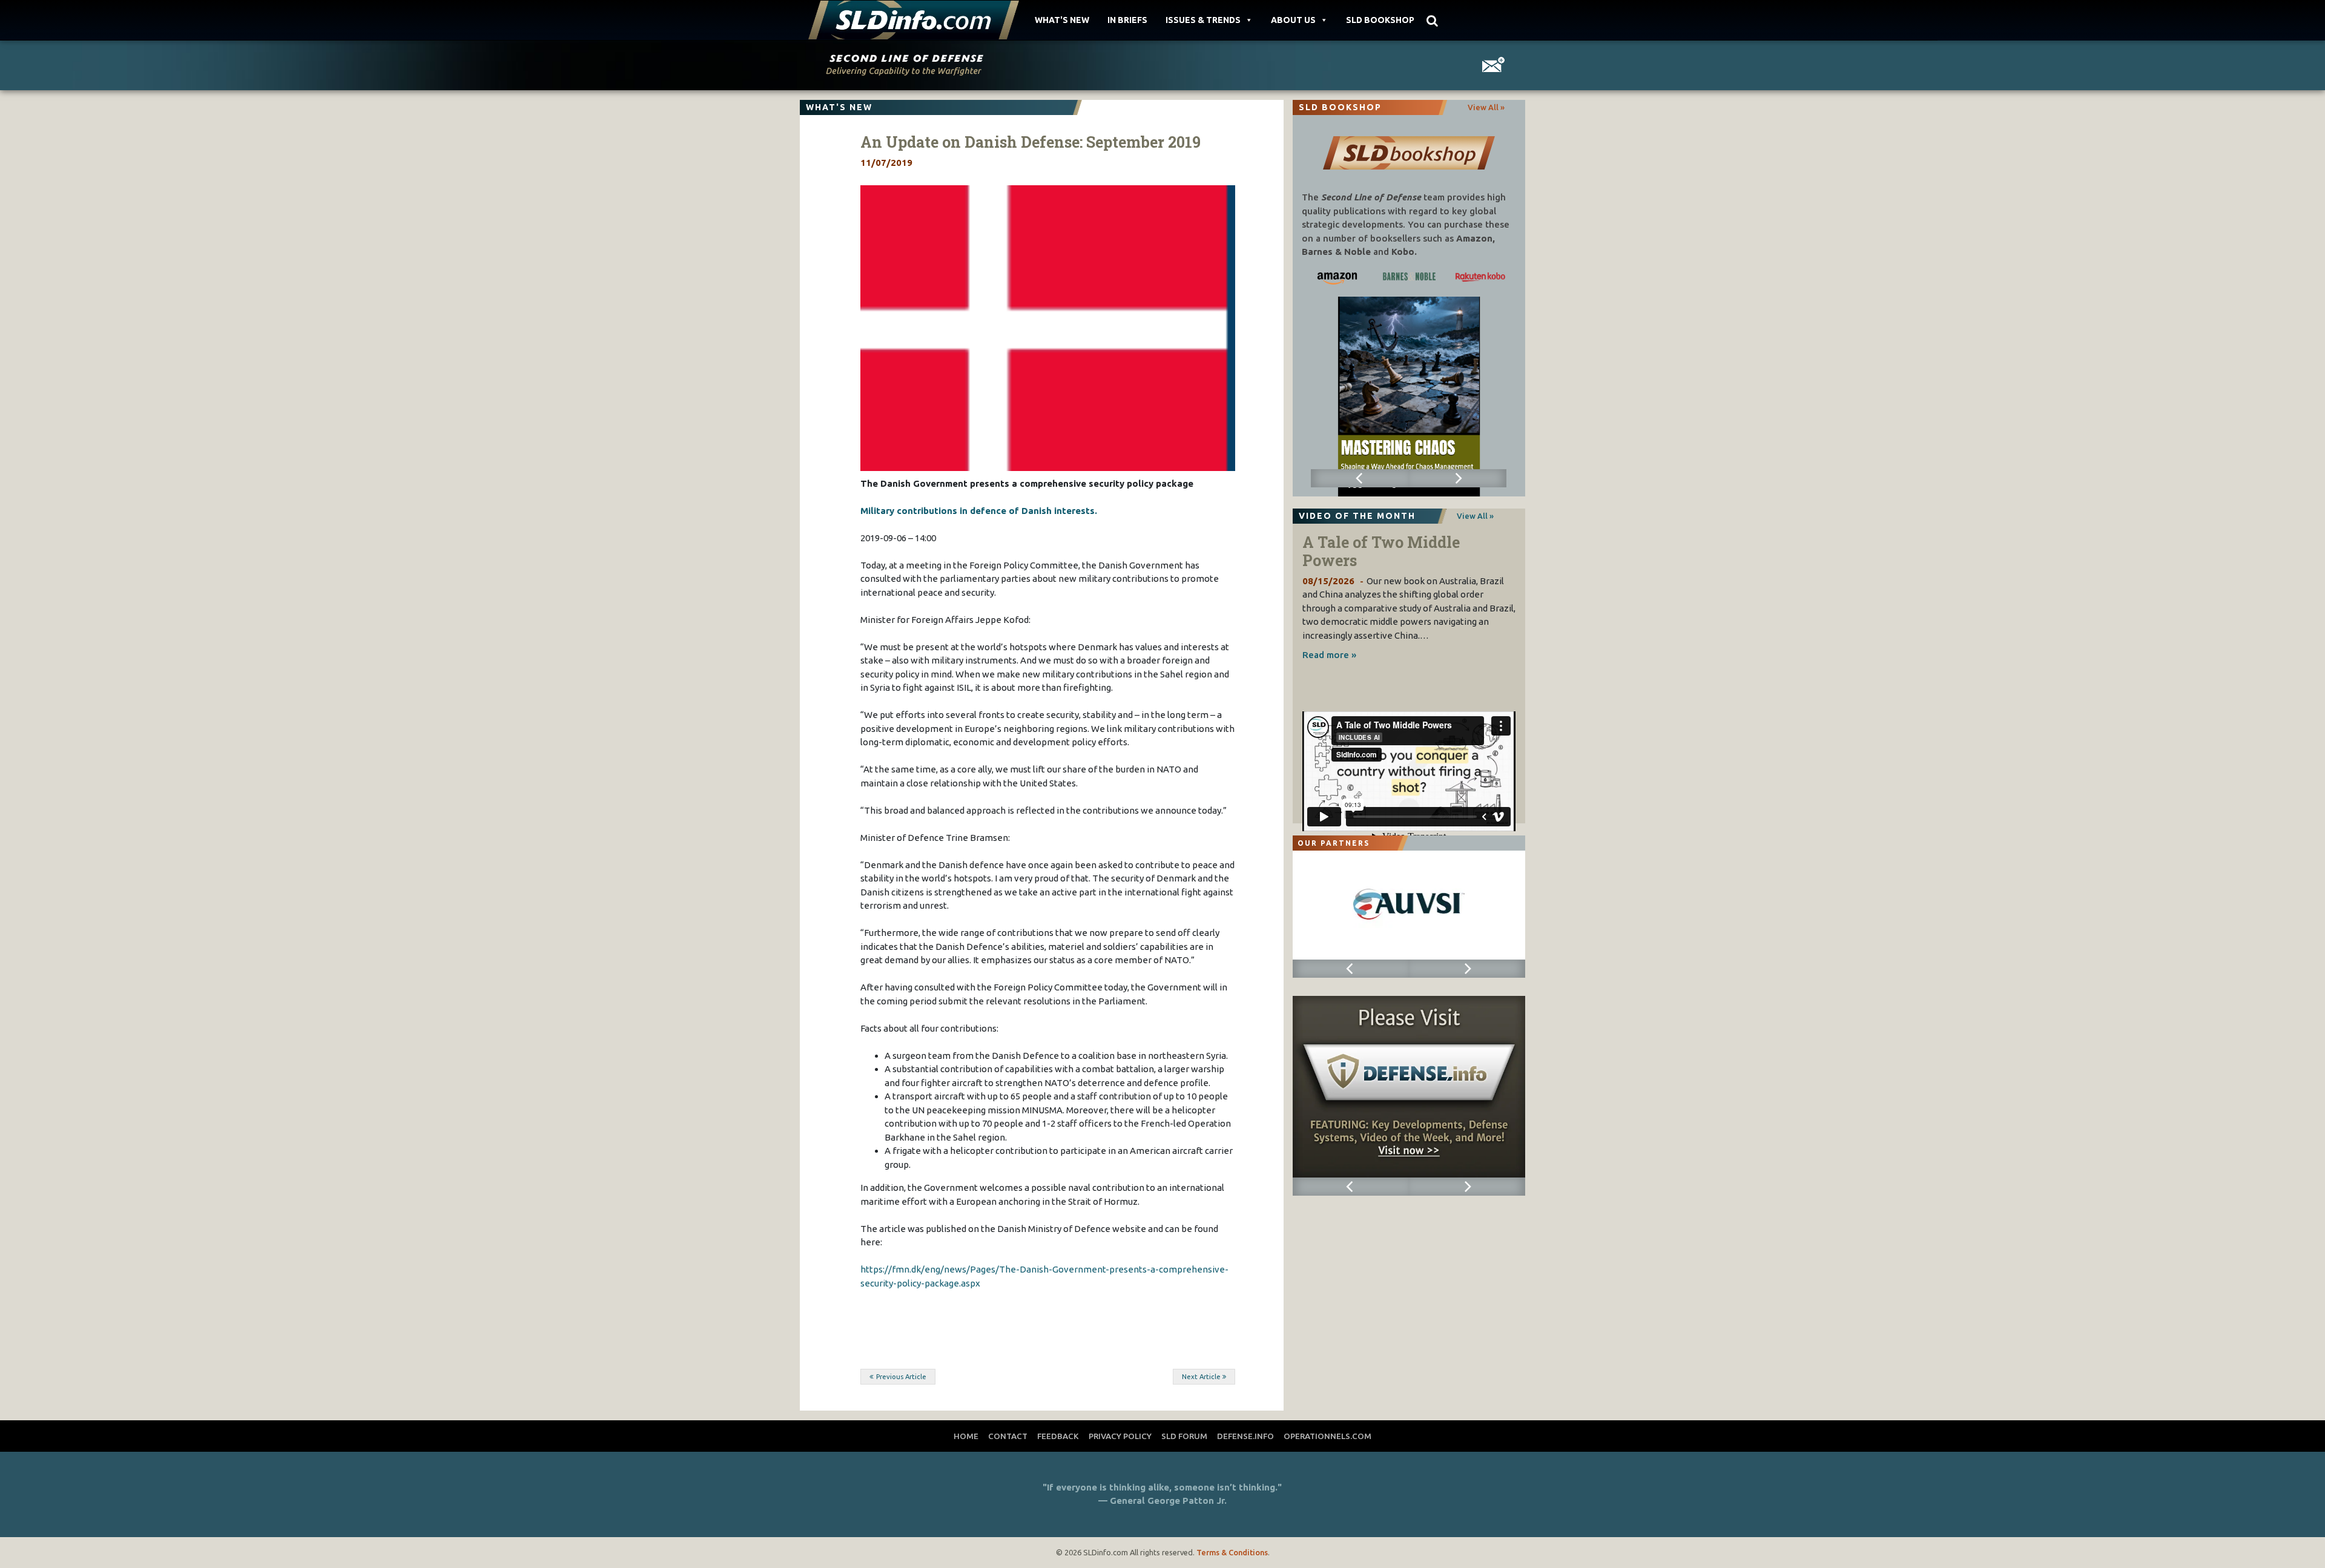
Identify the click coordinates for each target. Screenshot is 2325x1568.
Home (966, 1436)
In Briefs (1127, 20)
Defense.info (1245, 1436)
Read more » (1329, 655)
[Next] (1458, 478)
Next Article (1201, 1377)
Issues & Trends (1203, 20)
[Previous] (1360, 478)
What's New (1062, 20)
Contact (1008, 1436)
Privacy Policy (1120, 1436)
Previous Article (901, 1377)
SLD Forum (1184, 1436)
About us (1293, 20)
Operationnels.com (1327, 1436)
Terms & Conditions (1232, 1552)
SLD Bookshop (1380, 20)
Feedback (1058, 1436)
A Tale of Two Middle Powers (1381, 551)
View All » (1486, 107)
